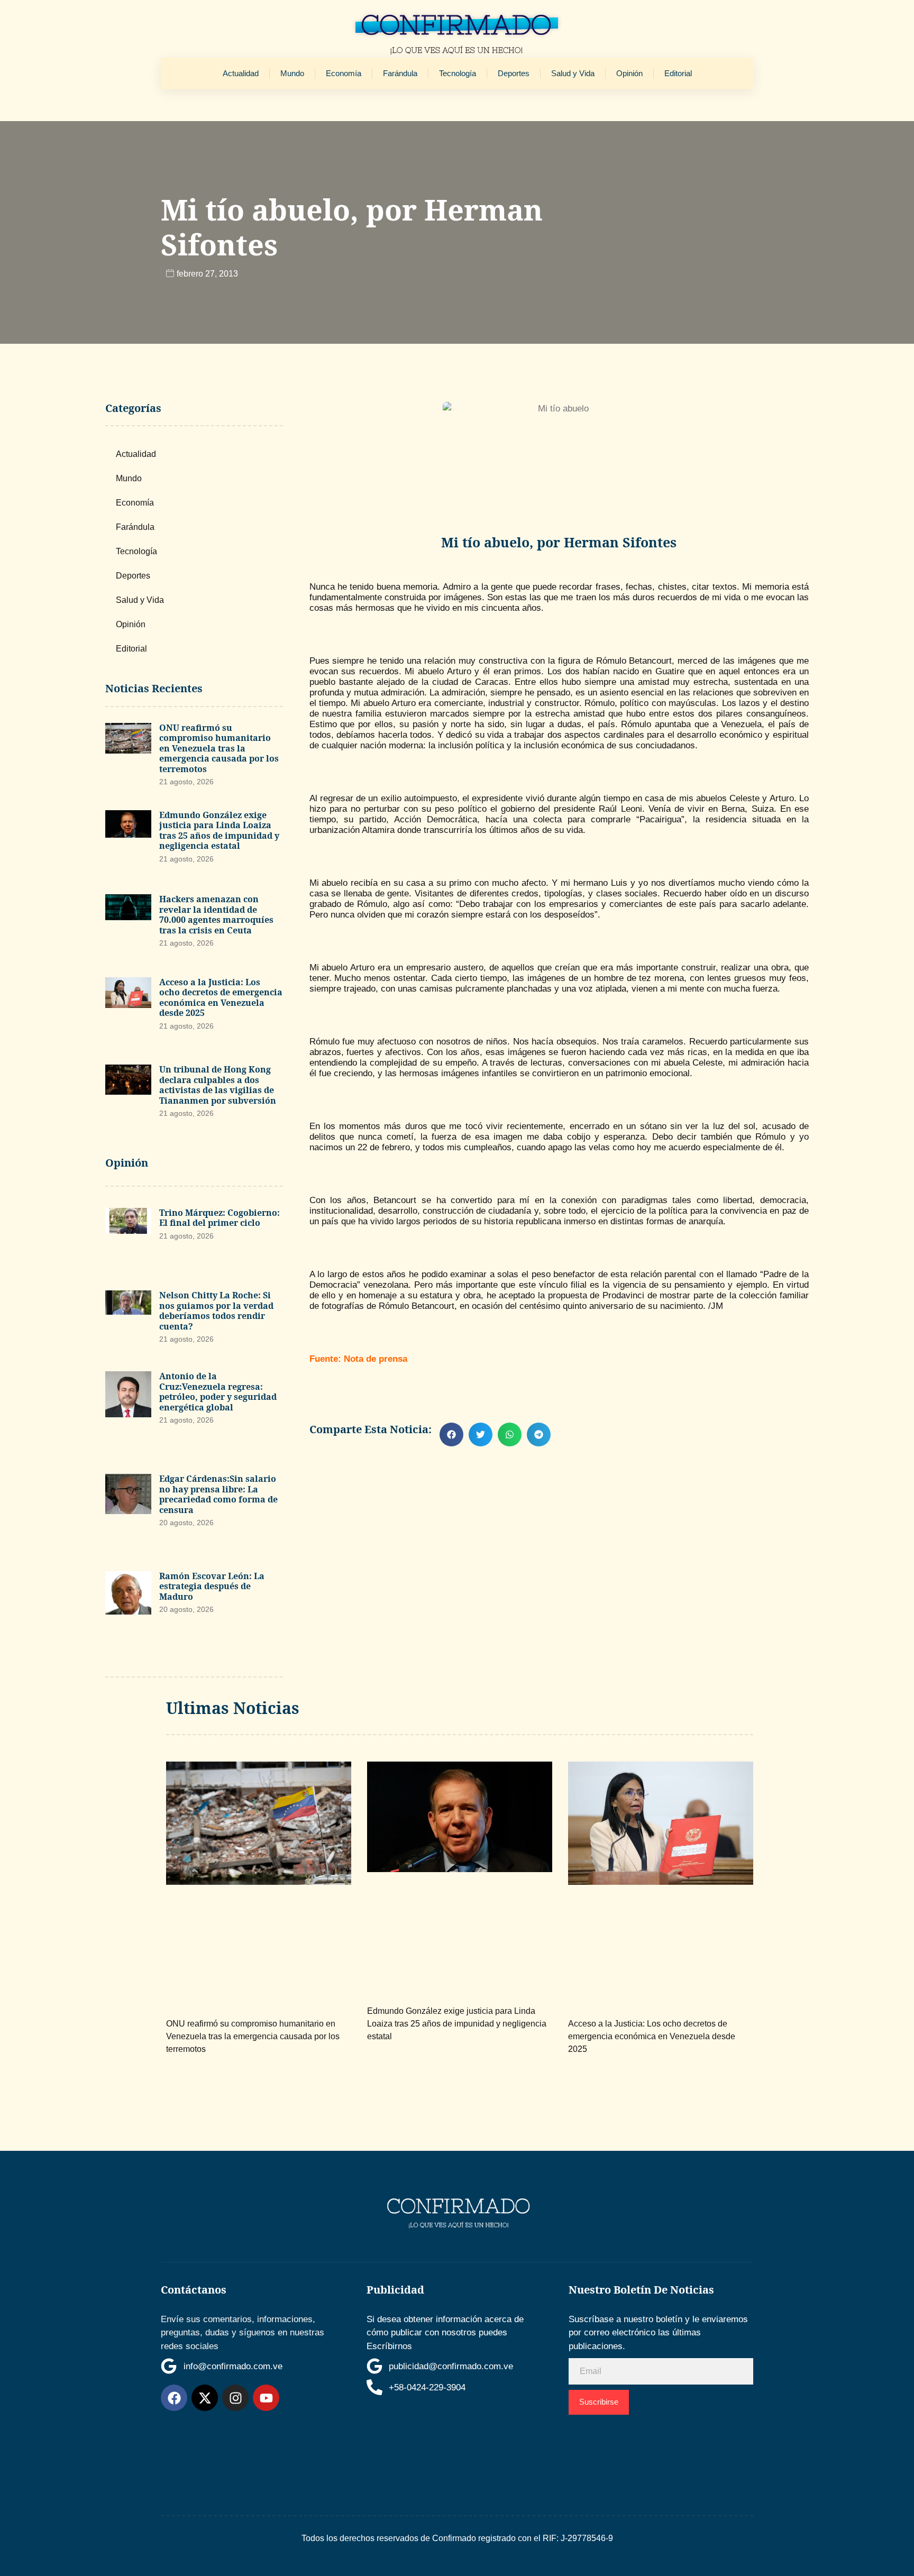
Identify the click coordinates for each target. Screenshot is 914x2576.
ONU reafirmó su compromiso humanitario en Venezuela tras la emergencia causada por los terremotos (219, 748)
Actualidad (241, 73)
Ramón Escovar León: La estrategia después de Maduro (212, 1586)
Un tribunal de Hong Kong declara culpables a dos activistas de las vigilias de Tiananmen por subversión (218, 1085)
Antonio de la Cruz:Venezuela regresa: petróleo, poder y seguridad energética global (218, 1392)
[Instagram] (235, 2398)
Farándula (400, 73)
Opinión (629, 73)
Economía (344, 73)
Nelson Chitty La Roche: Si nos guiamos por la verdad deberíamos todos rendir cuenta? (216, 1311)
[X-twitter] (205, 2398)
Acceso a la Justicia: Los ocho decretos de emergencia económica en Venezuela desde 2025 (221, 998)
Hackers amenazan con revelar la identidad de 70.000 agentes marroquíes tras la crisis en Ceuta (216, 915)
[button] (451, 1434)
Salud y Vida (573, 73)
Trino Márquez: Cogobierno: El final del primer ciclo (220, 1218)
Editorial (678, 73)
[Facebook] (174, 2398)
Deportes (514, 73)
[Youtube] (266, 2398)
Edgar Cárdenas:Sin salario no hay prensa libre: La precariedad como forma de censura (218, 1494)
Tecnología (458, 73)
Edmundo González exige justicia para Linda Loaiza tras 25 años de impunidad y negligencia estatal (219, 831)
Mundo (292, 73)
